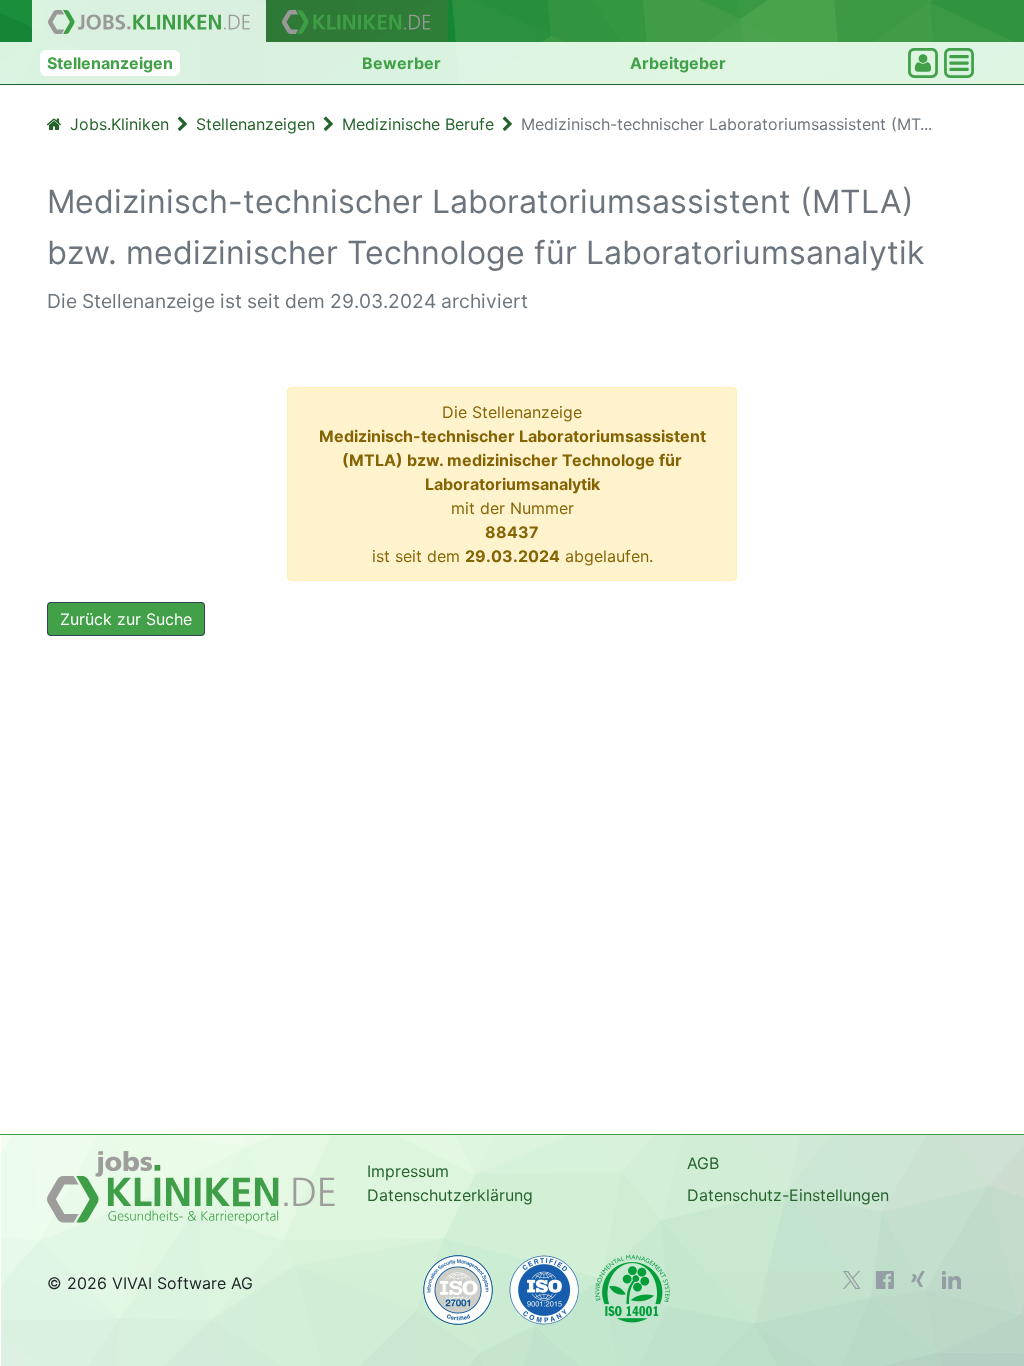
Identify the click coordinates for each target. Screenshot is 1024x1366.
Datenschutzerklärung (450, 1195)
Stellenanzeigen (110, 63)
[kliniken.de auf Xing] (918, 1279)
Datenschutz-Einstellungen (788, 1195)
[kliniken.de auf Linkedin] (951, 1280)
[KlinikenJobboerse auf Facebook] (885, 1280)
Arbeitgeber (678, 63)
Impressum (408, 1171)
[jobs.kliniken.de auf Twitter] (852, 1280)
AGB (703, 1163)
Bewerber (401, 63)
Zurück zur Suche (126, 619)
